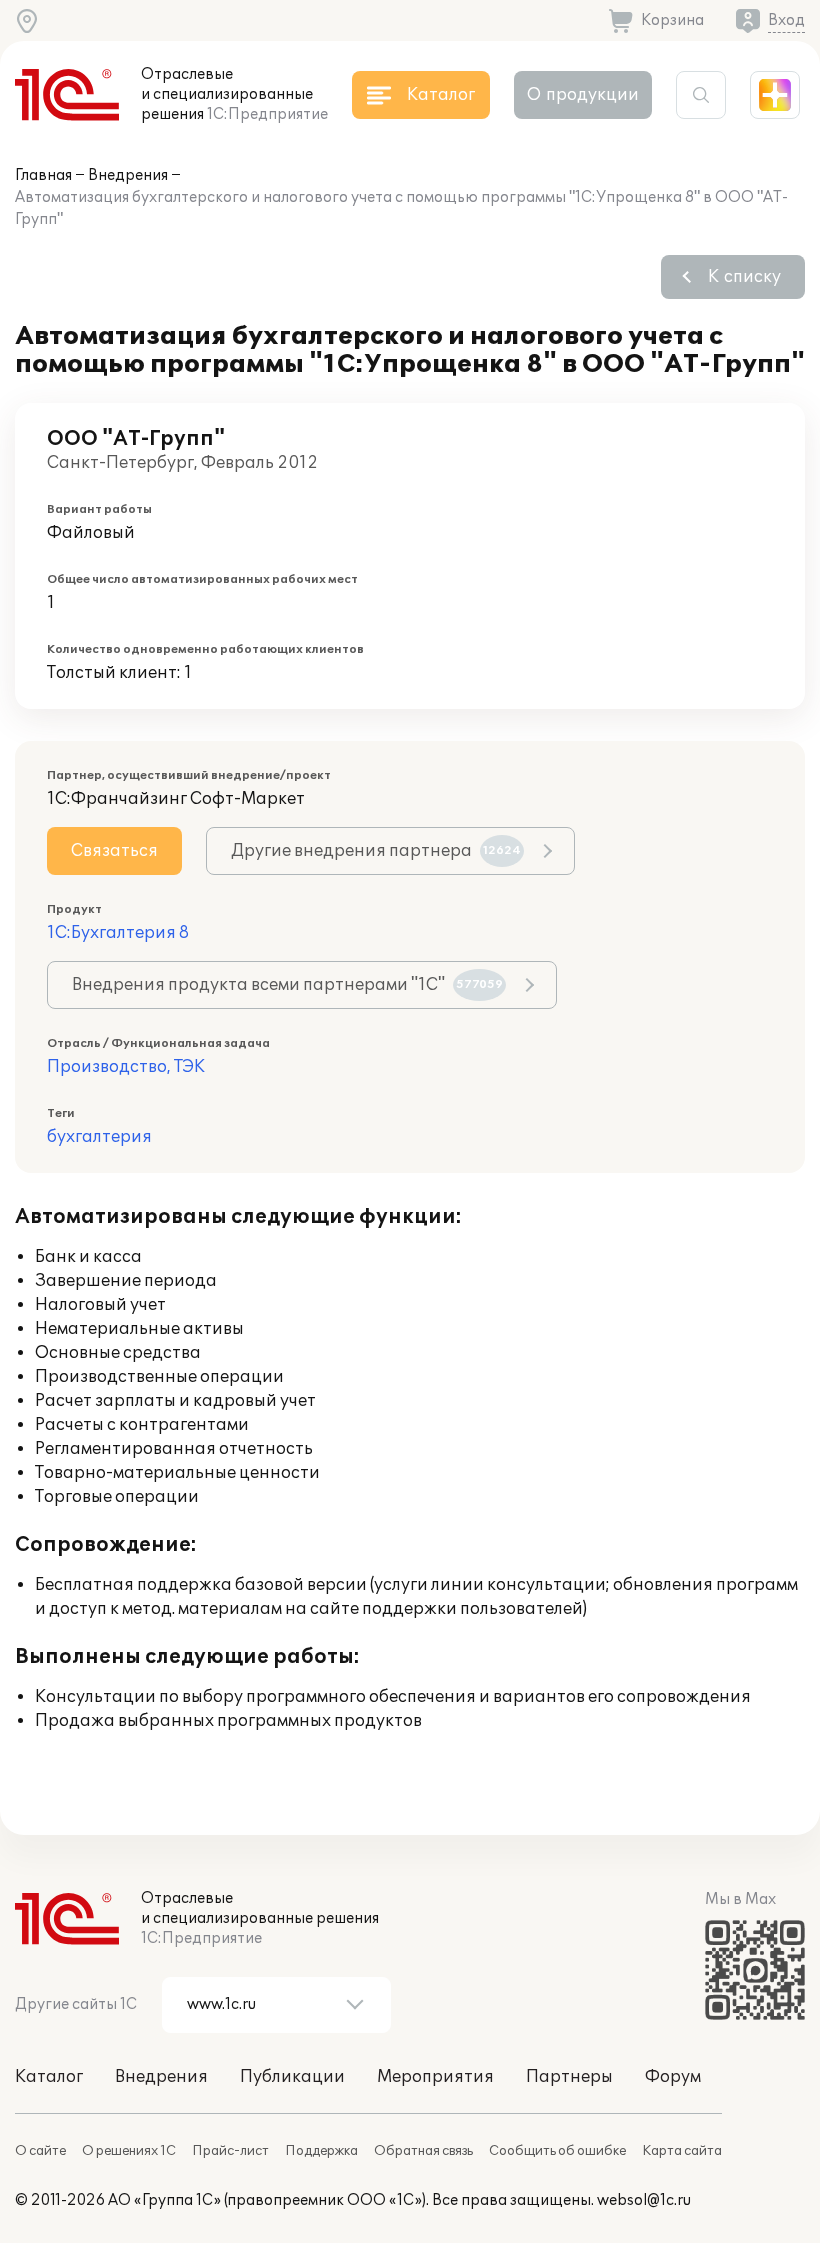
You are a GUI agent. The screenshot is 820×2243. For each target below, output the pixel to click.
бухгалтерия (99, 1137)
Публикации (292, 2077)
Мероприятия (435, 2077)
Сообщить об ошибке (557, 2151)
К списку (744, 277)
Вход (786, 20)
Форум (673, 2077)
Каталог (49, 2077)
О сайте (40, 2151)
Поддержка (321, 2151)
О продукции (583, 95)
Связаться (114, 851)
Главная (43, 175)
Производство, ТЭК (126, 1067)
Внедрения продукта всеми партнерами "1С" (287, 985)
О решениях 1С (129, 2151)
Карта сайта (682, 2151)
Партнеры (569, 2077)
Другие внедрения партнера (376, 851)
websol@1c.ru (644, 2200)
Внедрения (128, 175)
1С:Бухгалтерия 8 (118, 933)
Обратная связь (423, 2151)
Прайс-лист (230, 2151)
